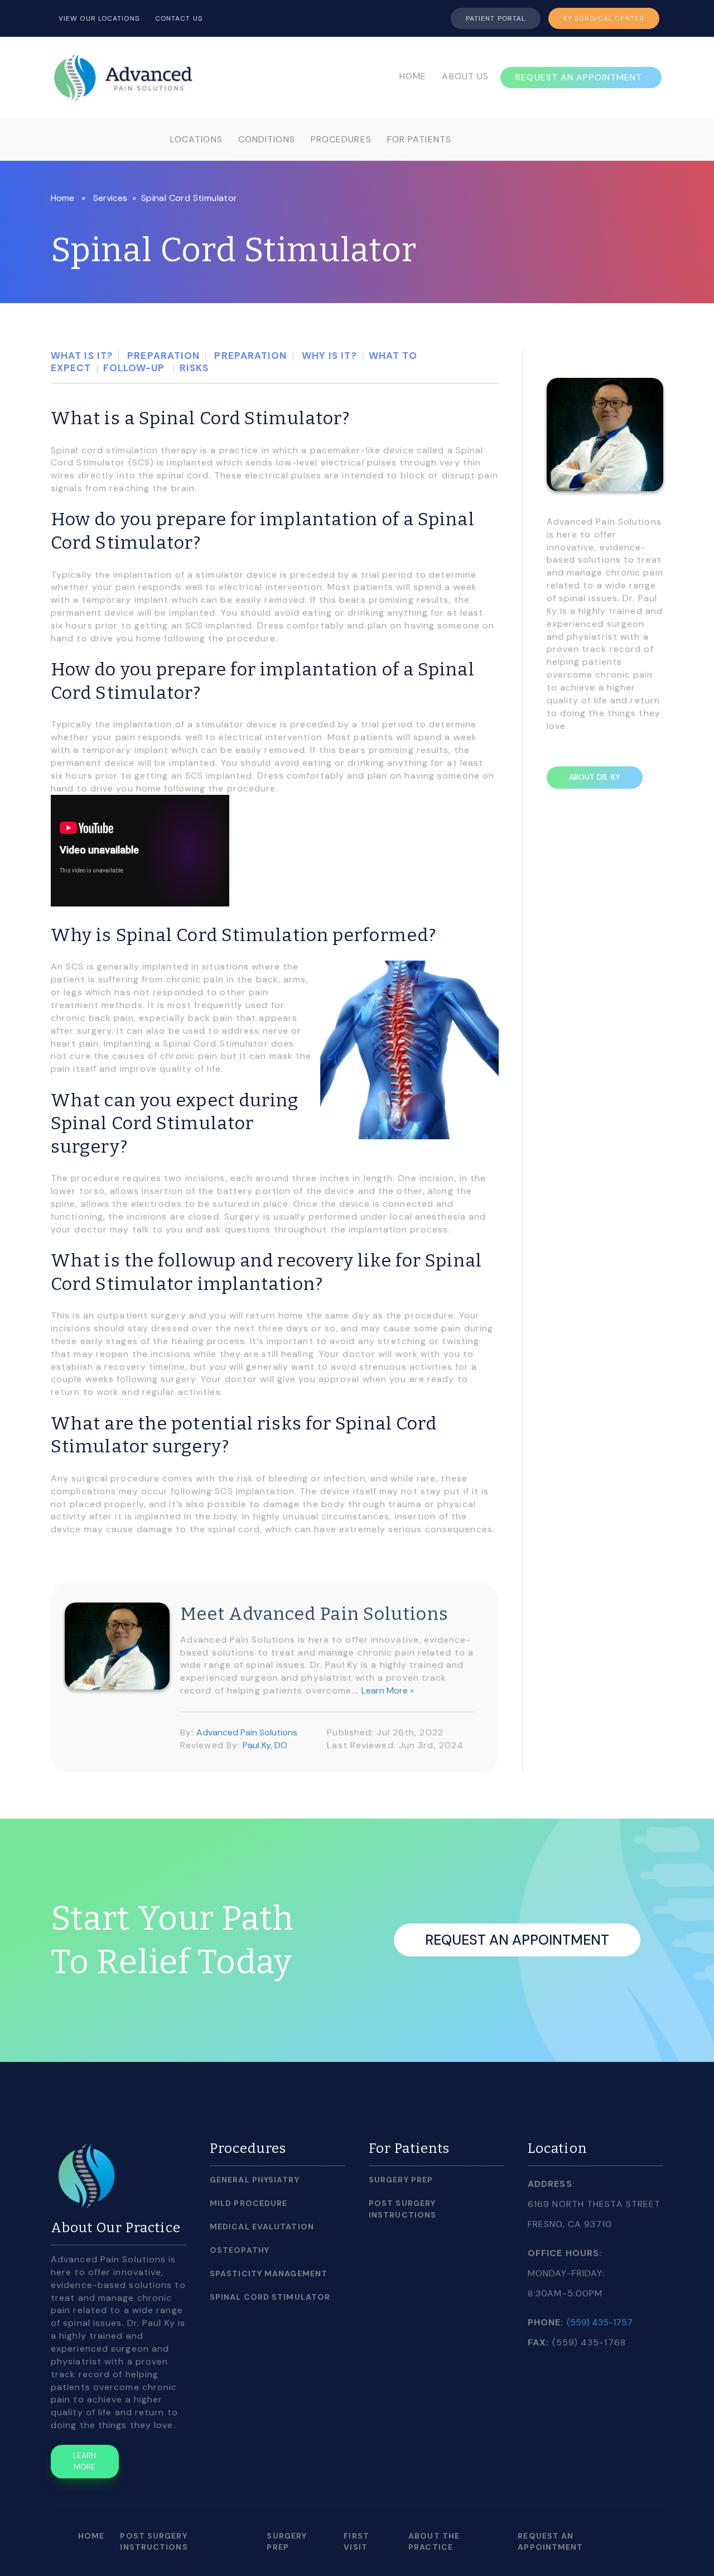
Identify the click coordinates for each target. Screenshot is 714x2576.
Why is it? (328, 356)
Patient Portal (496, 18)
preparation (162, 356)
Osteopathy (240, 2250)
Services (110, 198)
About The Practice (434, 2541)
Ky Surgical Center (604, 18)
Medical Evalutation (262, 2227)
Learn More (85, 2461)
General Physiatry (255, 2180)
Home (62, 198)
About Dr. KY (595, 777)
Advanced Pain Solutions (247, 1732)
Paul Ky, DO (265, 1745)
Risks (194, 368)
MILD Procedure (249, 2203)
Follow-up (136, 368)
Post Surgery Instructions (402, 2209)
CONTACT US (179, 18)
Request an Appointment (517, 1940)
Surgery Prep (401, 2180)
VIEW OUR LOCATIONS (99, 18)
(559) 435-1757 (600, 2322)
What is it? (82, 356)
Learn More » (388, 1690)
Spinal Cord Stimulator (270, 2297)
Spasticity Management (269, 2273)
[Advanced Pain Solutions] (123, 76)
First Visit (356, 2541)
